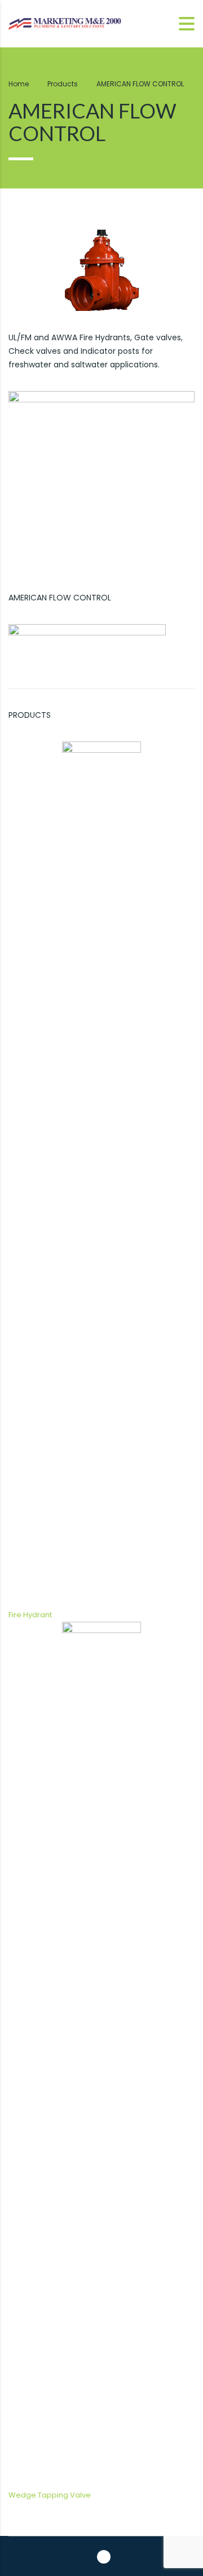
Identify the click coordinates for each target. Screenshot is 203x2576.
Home (19, 84)
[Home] (65, 23)
